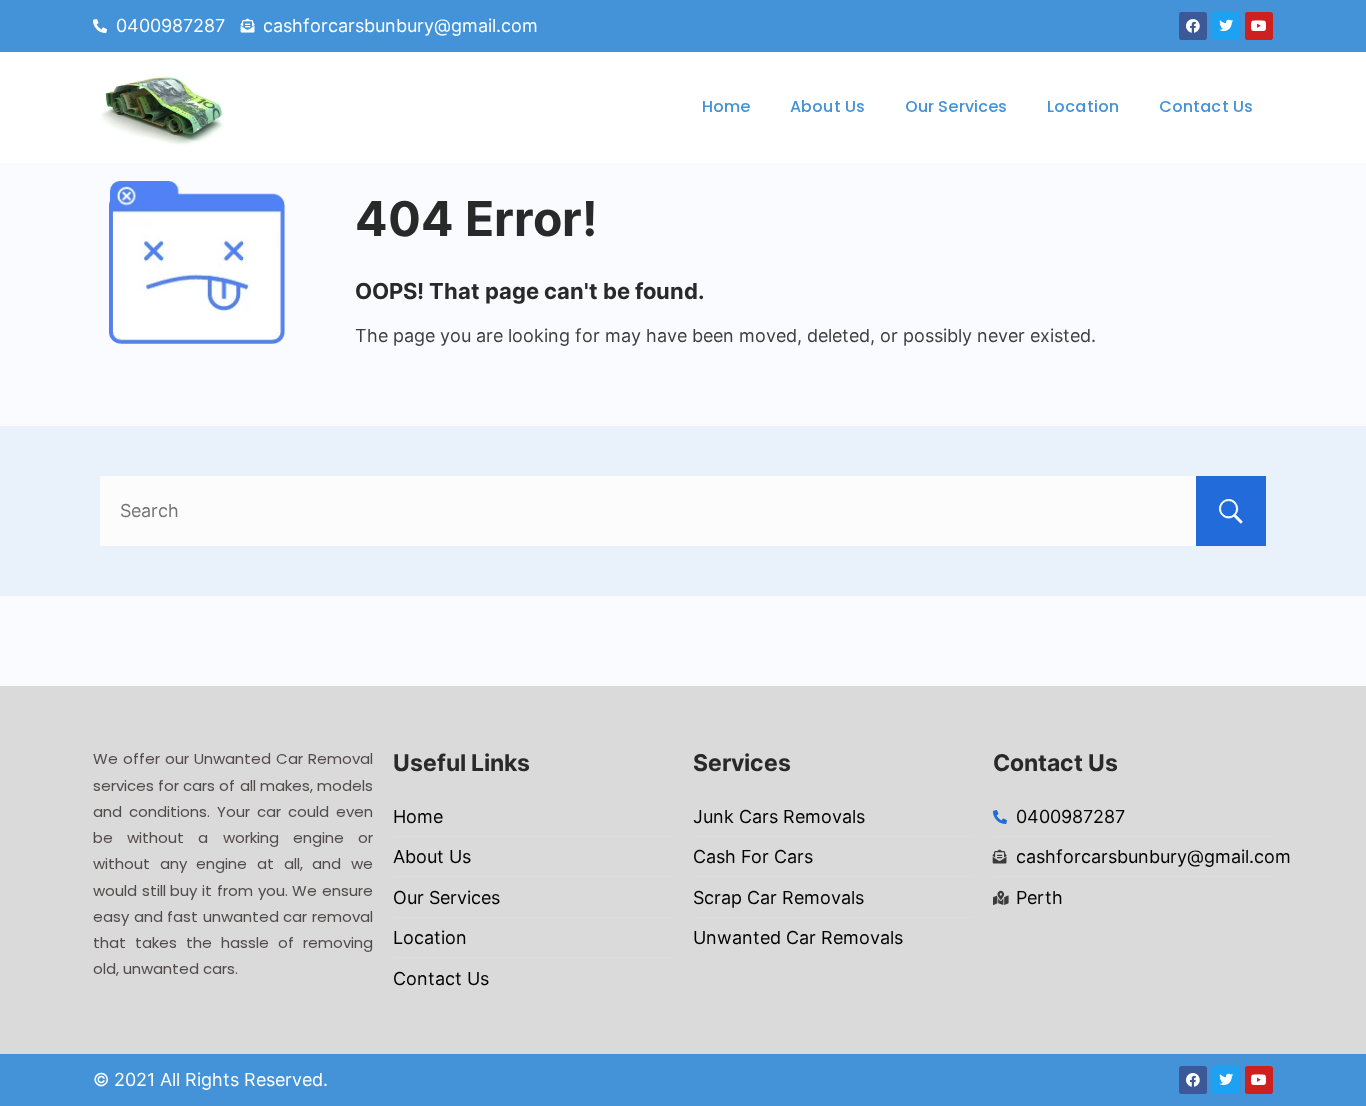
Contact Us (1206, 106)
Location (1083, 106)
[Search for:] (683, 510)
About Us (827, 106)
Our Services (956, 106)
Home (726, 106)
